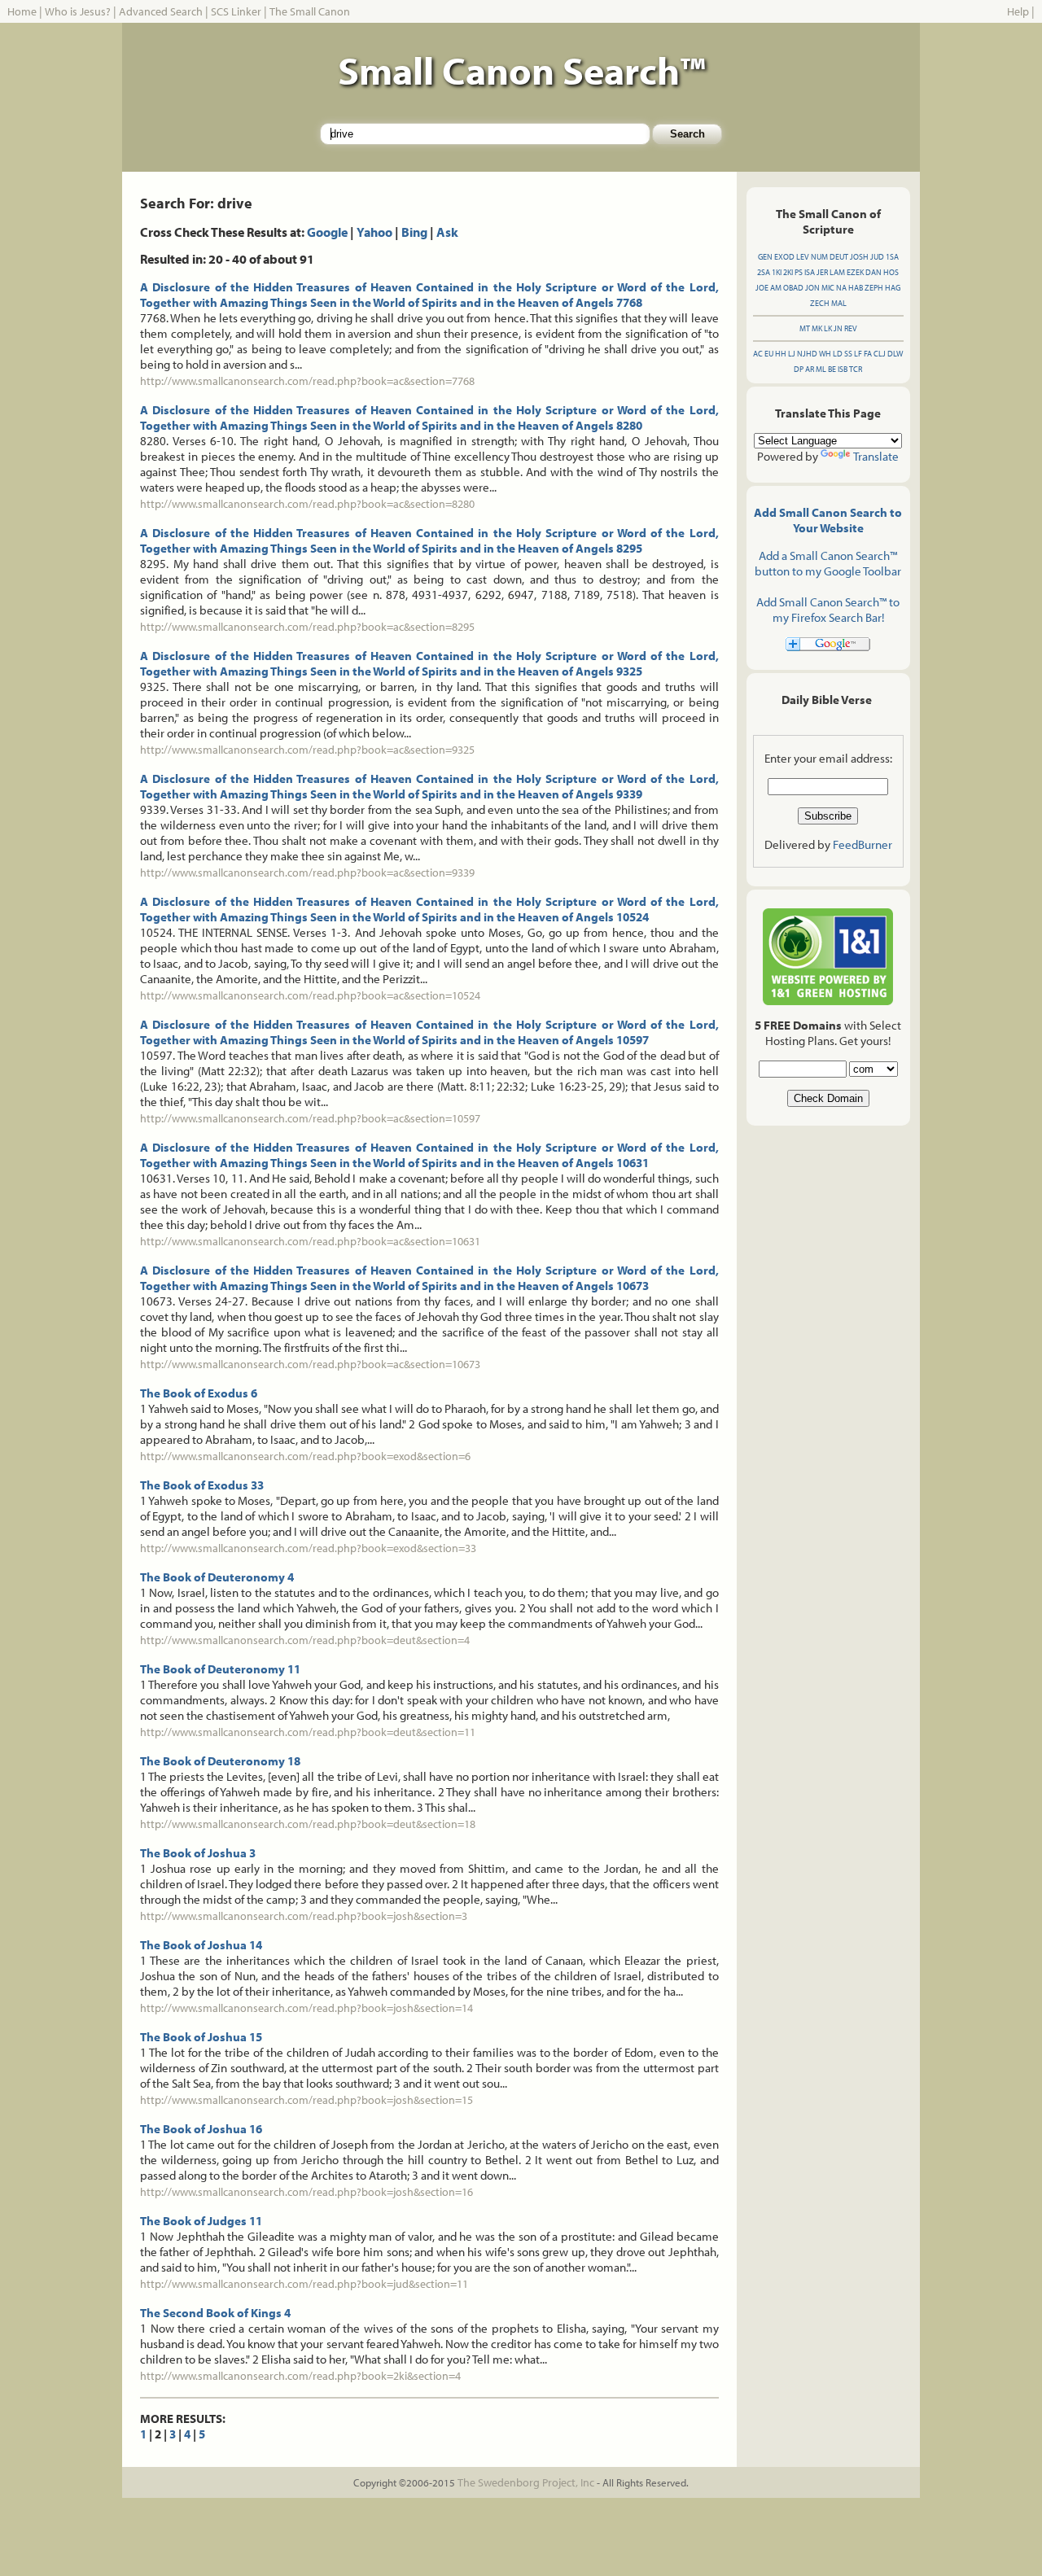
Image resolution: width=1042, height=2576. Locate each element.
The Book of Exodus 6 (199, 1393)
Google (327, 232)
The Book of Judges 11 (201, 2221)
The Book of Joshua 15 (201, 2037)
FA (868, 354)
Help (1018, 11)
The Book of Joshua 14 (201, 1945)
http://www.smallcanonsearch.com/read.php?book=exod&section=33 (308, 1548)
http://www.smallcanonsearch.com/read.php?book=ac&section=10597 (310, 1118)
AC (758, 354)
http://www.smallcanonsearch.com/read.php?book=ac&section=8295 (307, 627)
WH (825, 354)
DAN (873, 272)
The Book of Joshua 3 (198, 1853)
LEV (803, 257)
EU (769, 354)
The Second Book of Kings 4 (215, 2313)
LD (838, 354)
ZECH (820, 303)
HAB (856, 288)
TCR (856, 369)
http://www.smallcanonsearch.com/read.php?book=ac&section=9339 (307, 873)
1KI (777, 272)
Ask (447, 232)
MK (817, 328)
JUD (877, 257)
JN (838, 328)
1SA (892, 257)
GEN (765, 257)
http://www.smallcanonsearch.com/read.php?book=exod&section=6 (305, 1456)
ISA (810, 272)
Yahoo (374, 232)
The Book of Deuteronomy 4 (217, 1577)
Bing (414, 232)
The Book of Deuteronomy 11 (220, 1669)
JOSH (859, 257)
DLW (895, 354)
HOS (891, 272)
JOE (762, 288)
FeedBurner (862, 844)
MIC (828, 288)
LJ (792, 354)
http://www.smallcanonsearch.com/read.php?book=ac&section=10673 (310, 1364)
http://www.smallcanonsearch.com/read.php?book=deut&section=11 (308, 1732)
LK (828, 328)
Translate (876, 456)
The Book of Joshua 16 (201, 2129)
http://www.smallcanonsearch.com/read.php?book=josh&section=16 (306, 2192)
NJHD (807, 354)
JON (812, 288)
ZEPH (874, 288)
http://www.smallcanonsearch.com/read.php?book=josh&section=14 (306, 2008)
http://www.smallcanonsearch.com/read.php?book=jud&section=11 (304, 2284)
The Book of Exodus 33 (202, 1485)
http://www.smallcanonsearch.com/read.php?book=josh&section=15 (306, 2100)
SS (848, 354)
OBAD (793, 288)
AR (810, 369)
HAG (893, 288)
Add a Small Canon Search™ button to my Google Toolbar (828, 563)
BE (832, 369)
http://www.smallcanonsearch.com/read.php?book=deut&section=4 (305, 1640)
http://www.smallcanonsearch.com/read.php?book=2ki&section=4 (300, 2376)
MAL (839, 303)
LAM (837, 272)
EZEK (855, 272)
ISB (843, 369)
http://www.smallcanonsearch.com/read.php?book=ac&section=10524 (310, 995)
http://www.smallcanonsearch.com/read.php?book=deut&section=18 (308, 1824)
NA (841, 288)
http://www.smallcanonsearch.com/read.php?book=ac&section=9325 (307, 750)
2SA (764, 272)
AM (776, 288)
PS (799, 272)
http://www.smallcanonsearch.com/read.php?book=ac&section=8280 (307, 504)
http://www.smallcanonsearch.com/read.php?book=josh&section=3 (304, 1916)
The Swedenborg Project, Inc (526, 2482)
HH (781, 354)
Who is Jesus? (78, 11)
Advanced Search (161, 11)
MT (805, 328)
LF (858, 354)
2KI (788, 272)
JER (822, 272)
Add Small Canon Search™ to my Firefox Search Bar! (828, 610)
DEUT (839, 257)
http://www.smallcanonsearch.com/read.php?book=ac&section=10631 (310, 1241)
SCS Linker (236, 11)
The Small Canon (310, 11)
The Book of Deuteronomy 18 (220, 1761)
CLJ (880, 354)
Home (22, 11)
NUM (819, 257)
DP (799, 369)
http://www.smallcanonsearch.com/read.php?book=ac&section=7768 (307, 381)
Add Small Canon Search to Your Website (828, 520)
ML (821, 369)
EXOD (784, 257)
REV (851, 328)
